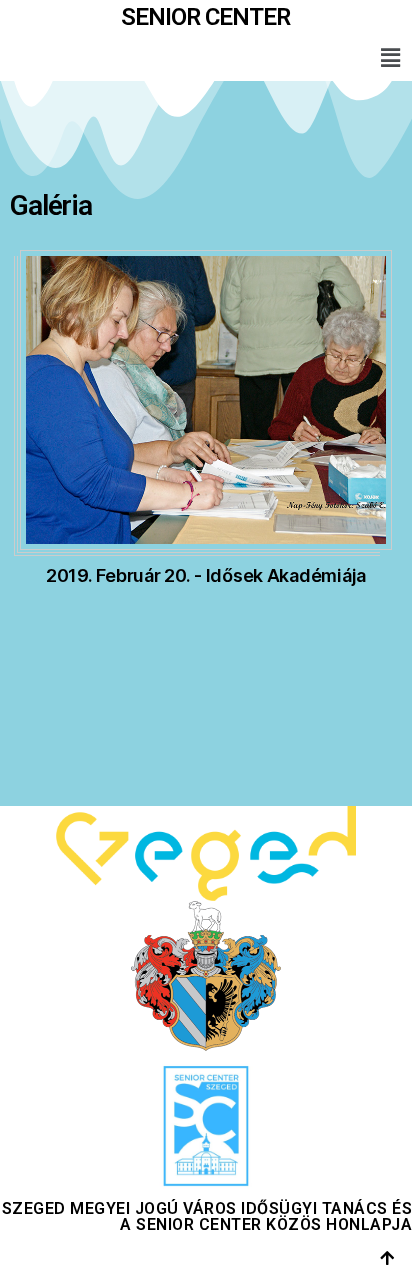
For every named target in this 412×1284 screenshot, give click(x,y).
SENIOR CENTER (205, 17)
